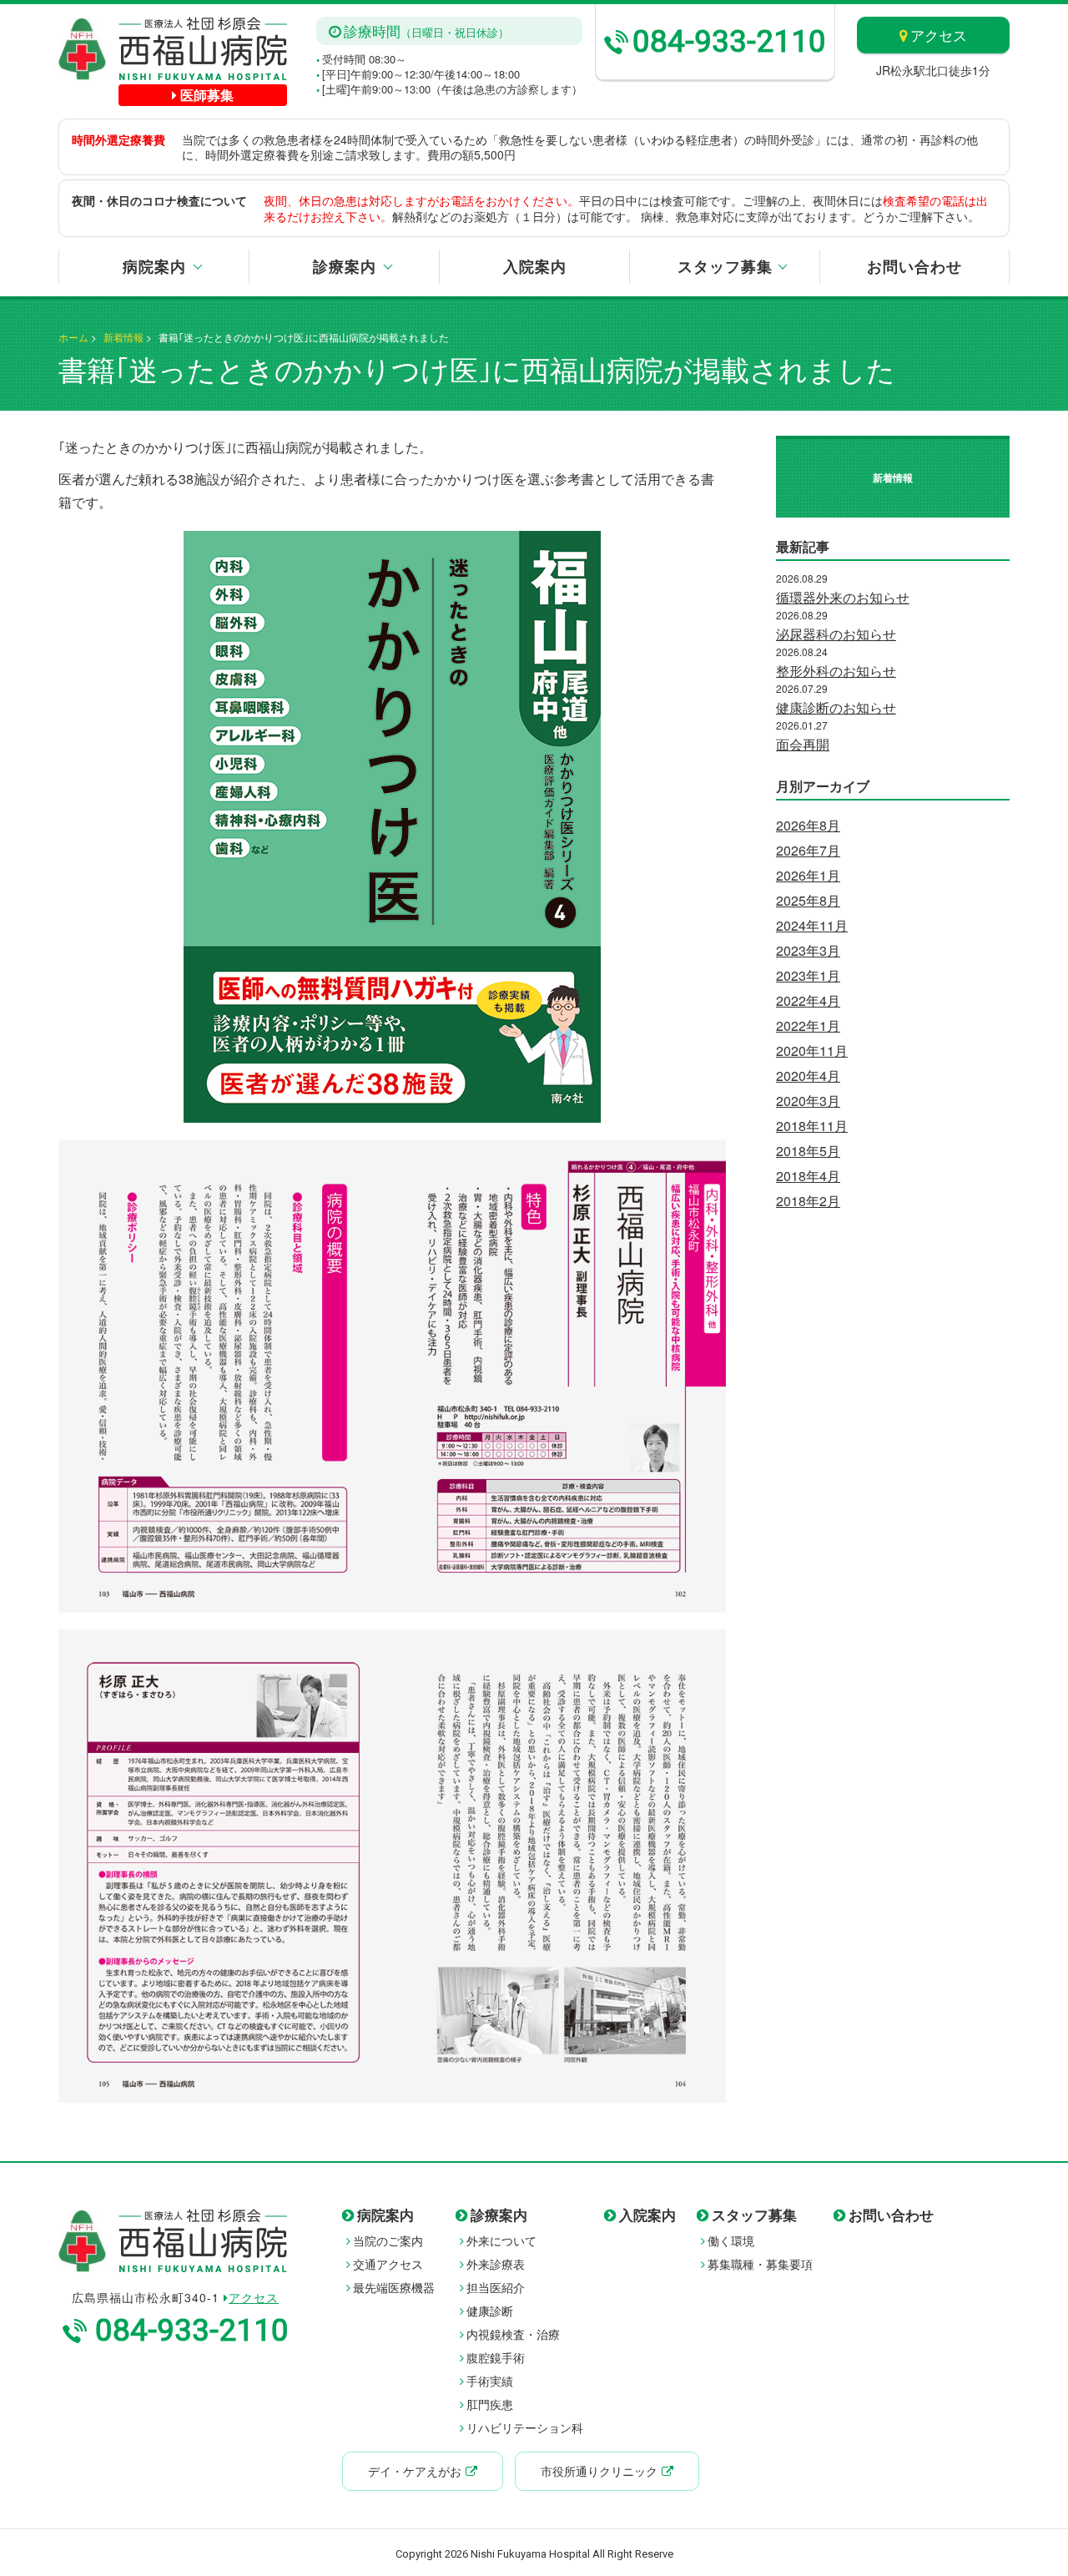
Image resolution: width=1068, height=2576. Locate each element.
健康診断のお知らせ (836, 707)
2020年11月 (812, 1051)
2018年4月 (808, 1176)
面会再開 (803, 744)
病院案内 (154, 266)
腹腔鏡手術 (496, 2357)
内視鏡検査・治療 (513, 2334)
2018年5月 (808, 1151)
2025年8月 (808, 900)
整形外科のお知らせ (836, 671)
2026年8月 (808, 825)
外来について (501, 2240)
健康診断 (490, 2311)
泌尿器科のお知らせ (836, 634)
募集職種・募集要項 (760, 2264)
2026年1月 (808, 875)
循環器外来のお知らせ (843, 597)
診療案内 (345, 266)
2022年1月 (808, 1025)
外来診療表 (496, 2264)
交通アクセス (388, 2264)
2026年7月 (808, 850)
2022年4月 (808, 1000)
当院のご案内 (388, 2240)
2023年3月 (808, 950)
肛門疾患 (490, 2404)
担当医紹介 (496, 2287)
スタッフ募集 (725, 266)
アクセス (939, 35)
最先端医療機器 (394, 2287)
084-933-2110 (729, 41)
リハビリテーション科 (525, 2427)
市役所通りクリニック (599, 2471)
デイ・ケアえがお (415, 2471)
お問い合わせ (914, 266)
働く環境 (731, 2240)
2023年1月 (808, 975)
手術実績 (490, 2381)
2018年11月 (812, 1126)
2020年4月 (808, 1076)
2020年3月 (808, 1101)
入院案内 (535, 266)
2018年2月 (808, 1201)
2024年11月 (812, 925)
